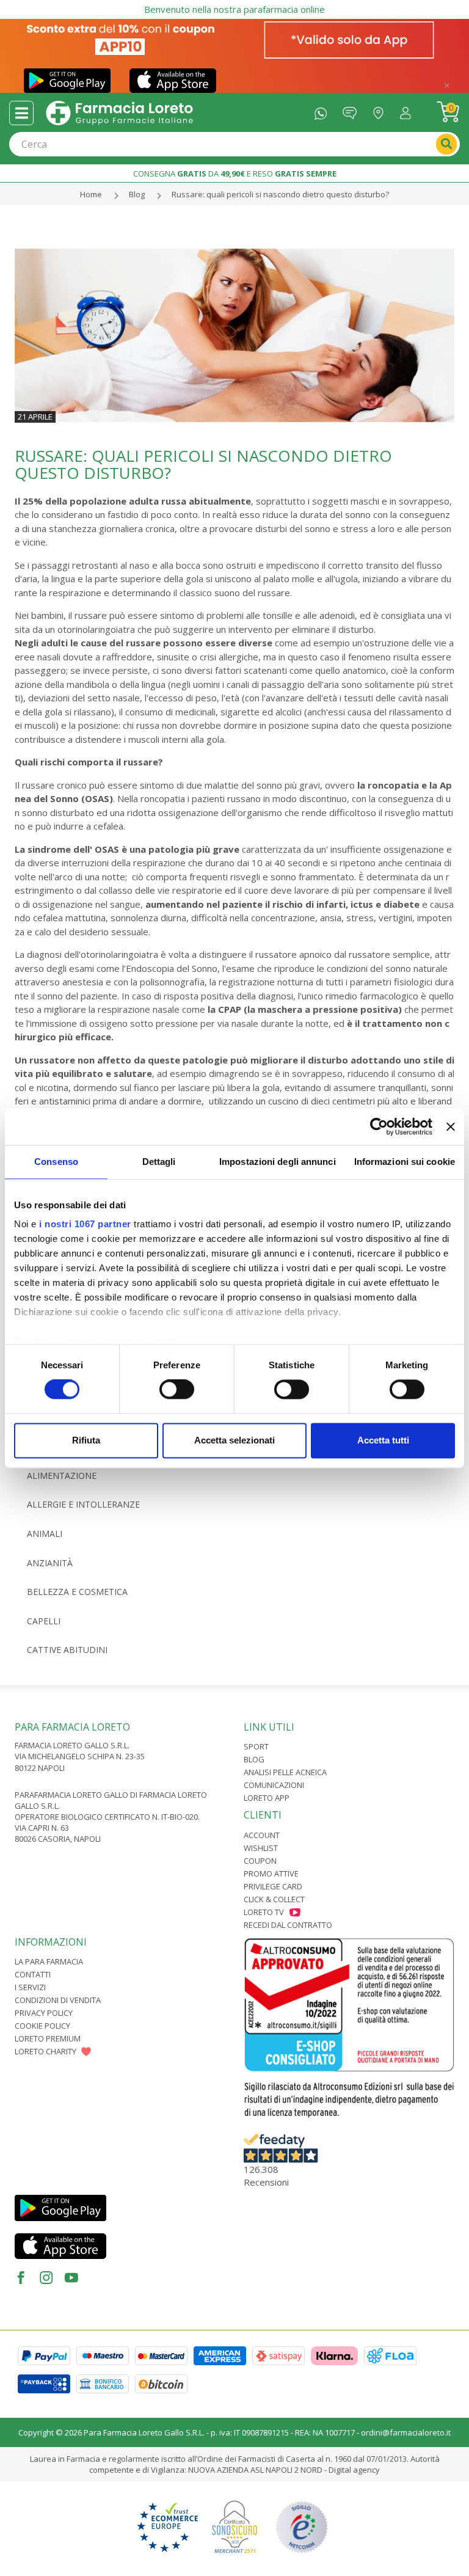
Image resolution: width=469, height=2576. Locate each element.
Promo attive (271, 1874)
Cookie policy (42, 2026)
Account (262, 1835)
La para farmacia (49, 1961)
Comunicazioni (274, 1785)
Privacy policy (44, 2013)
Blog (137, 194)
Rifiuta (86, 1440)
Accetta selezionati (234, 1440)
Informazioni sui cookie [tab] (405, 1162)
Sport (256, 1746)
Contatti (33, 1974)
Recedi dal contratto (288, 1925)
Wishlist (261, 1848)
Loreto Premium (48, 2038)
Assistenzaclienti (353, 110)
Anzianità (50, 1563)
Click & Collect (274, 1899)
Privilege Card (273, 1886)
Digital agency (354, 2470)
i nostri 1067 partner (85, 1224)
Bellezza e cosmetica (77, 1592)
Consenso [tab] (56, 1162)
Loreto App (267, 1798)
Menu (21, 113)
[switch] (177, 1390)
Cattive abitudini (67, 1650)
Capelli (44, 1621)
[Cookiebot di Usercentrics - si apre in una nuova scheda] (379, 1126)
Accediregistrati (409, 110)
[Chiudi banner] (451, 1126)
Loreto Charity (45, 2051)
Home (91, 194)
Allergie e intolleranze (83, 1504)
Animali (45, 1534)
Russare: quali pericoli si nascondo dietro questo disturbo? (280, 194)
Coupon (260, 1861)
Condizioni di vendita (58, 2000)
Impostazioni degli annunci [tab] (278, 1162)
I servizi (30, 1987)
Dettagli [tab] (159, 1162)
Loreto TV (264, 1912)
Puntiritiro (381, 110)
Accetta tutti (383, 1440)
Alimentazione (62, 1476)
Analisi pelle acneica (285, 1772)
